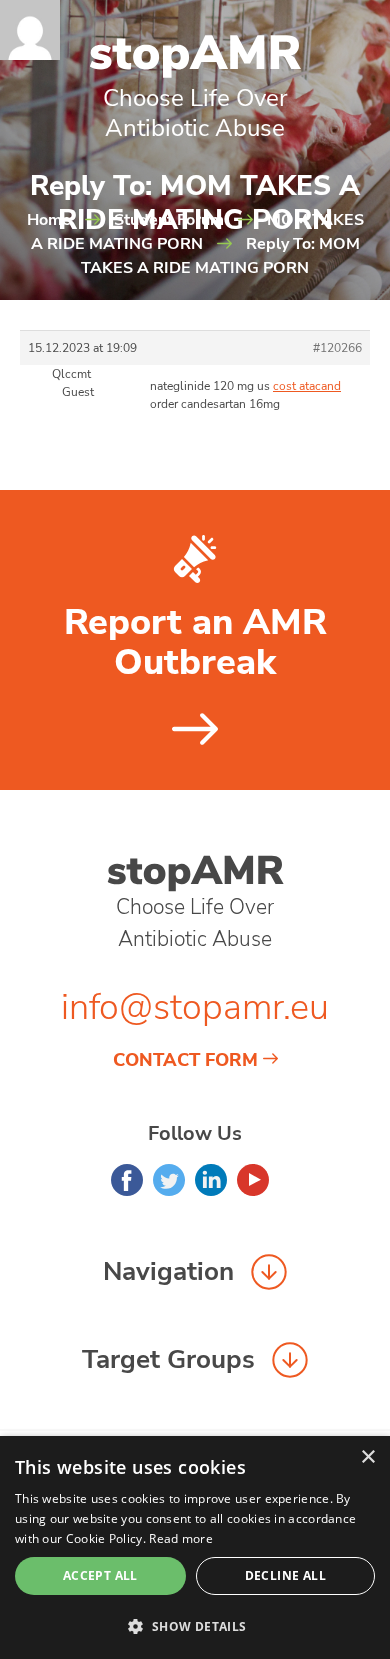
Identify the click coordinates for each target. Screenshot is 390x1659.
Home (49, 220)
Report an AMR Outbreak (195, 643)
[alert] (195, 1547)
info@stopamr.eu (195, 1007)
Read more (181, 1538)
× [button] (367, 1457)
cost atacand (307, 386)
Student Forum (169, 220)
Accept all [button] (100, 1575)
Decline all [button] (285, 1575)
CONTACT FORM (185, 1060)
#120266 (337, 348)
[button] (195, 1626)
